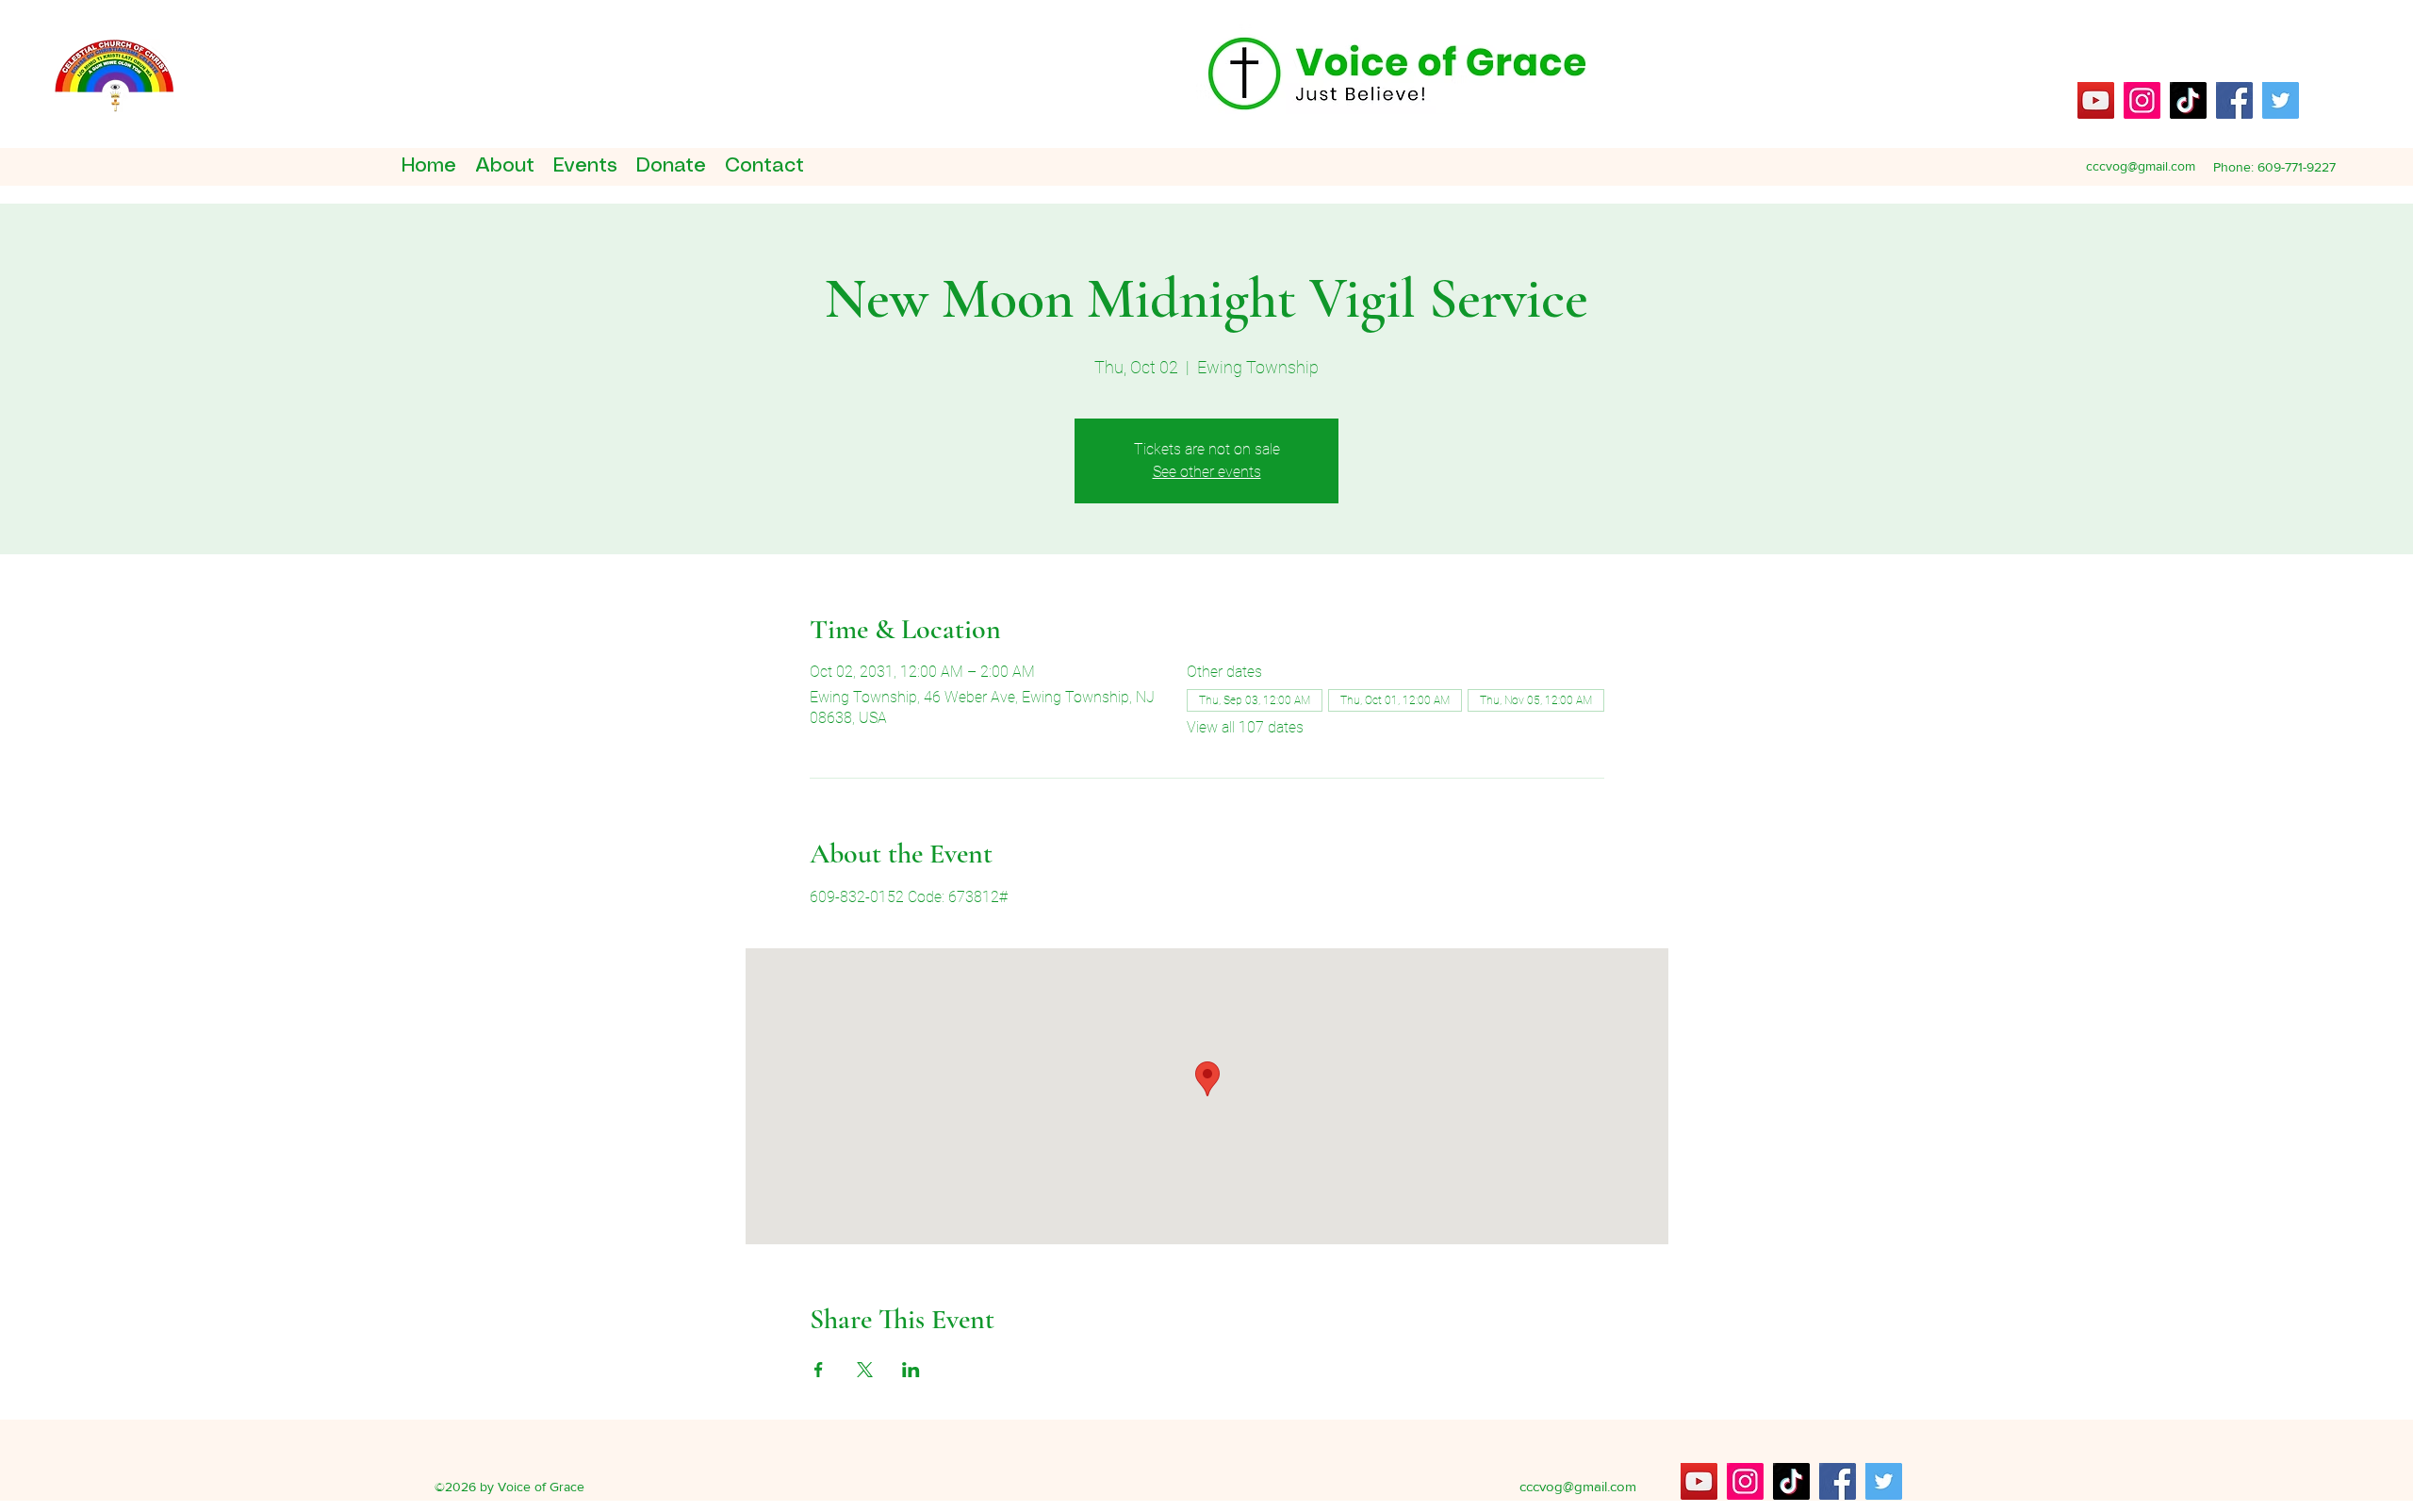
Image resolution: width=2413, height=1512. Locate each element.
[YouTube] (2096, 100)
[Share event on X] (865, 1370)
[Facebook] (2234, 100)
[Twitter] (2281, 100)
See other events (1207, 472)
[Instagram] (2142, 100)
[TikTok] (2188, 100)
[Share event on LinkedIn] (911, 1370)
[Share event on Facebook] (819, 1370)
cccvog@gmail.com (2141, 166)
